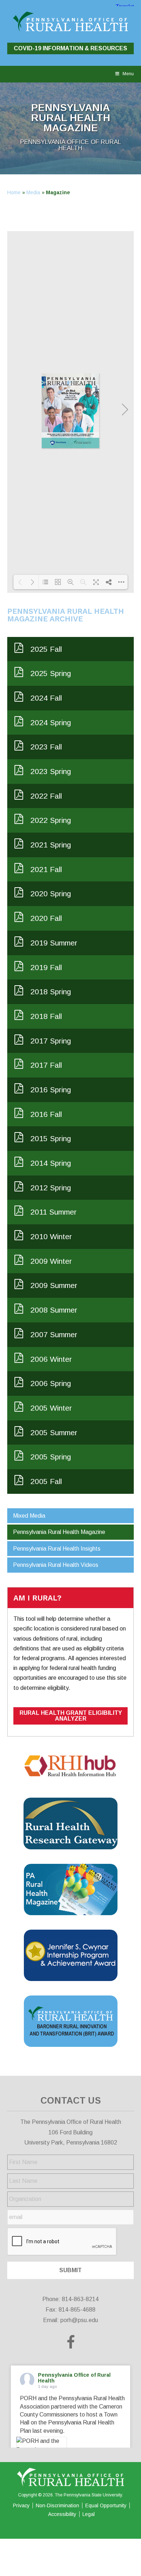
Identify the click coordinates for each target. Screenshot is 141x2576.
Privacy (21, 2505)
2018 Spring (51, 992)
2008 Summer (54, 1310)
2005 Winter (51, 1408)
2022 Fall (46, 796)
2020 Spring (51, 894)
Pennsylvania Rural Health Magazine (59, 1532)
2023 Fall (46, 747)
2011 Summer (54, 1212)
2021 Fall (46, 869)
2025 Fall (46, 649)
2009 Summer (54, 1285)
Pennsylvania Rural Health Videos (56, 1565)
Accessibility (62, 2514)
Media (33, 192)
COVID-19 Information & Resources (70, 48)
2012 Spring (51, 1188)
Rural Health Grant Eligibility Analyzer (71, 1716)
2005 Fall (46, 1481)
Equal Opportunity (106, 2505)
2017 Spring (51, 1041)
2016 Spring (51, 1090)
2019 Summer (54, 943)
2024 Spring (51, 722)
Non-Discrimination (57, 2505)
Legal (89, 2514)
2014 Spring (51, 1163)
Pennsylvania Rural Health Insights (57, 1549)
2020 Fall (46, 918)
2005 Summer (54, 1432)
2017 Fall (46, 1065)
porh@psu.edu (79, 2320)
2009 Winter (51, 1261)
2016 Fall (46, 1114)
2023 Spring (51, 771)
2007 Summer (54, 1334)
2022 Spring (51, 820)
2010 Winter (51, 1236)
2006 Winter (51, 1359)
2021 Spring (51, 845)
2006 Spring (51, 1383)
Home (14, 192)
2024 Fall (46, 698)
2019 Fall (46, 967)
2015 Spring (51, 1138)
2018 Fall (46, 1016)
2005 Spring (51, 1457)
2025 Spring (51, 673)
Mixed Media (29, 1516)
